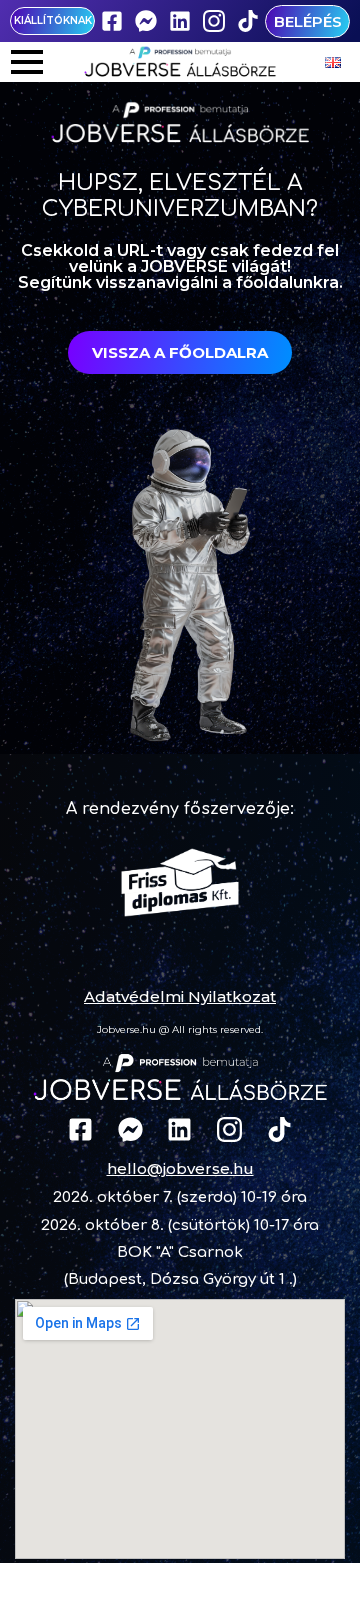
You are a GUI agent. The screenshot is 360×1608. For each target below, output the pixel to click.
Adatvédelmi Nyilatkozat (180, 996)
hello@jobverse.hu (180, 1168)
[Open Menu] (27, 62)
